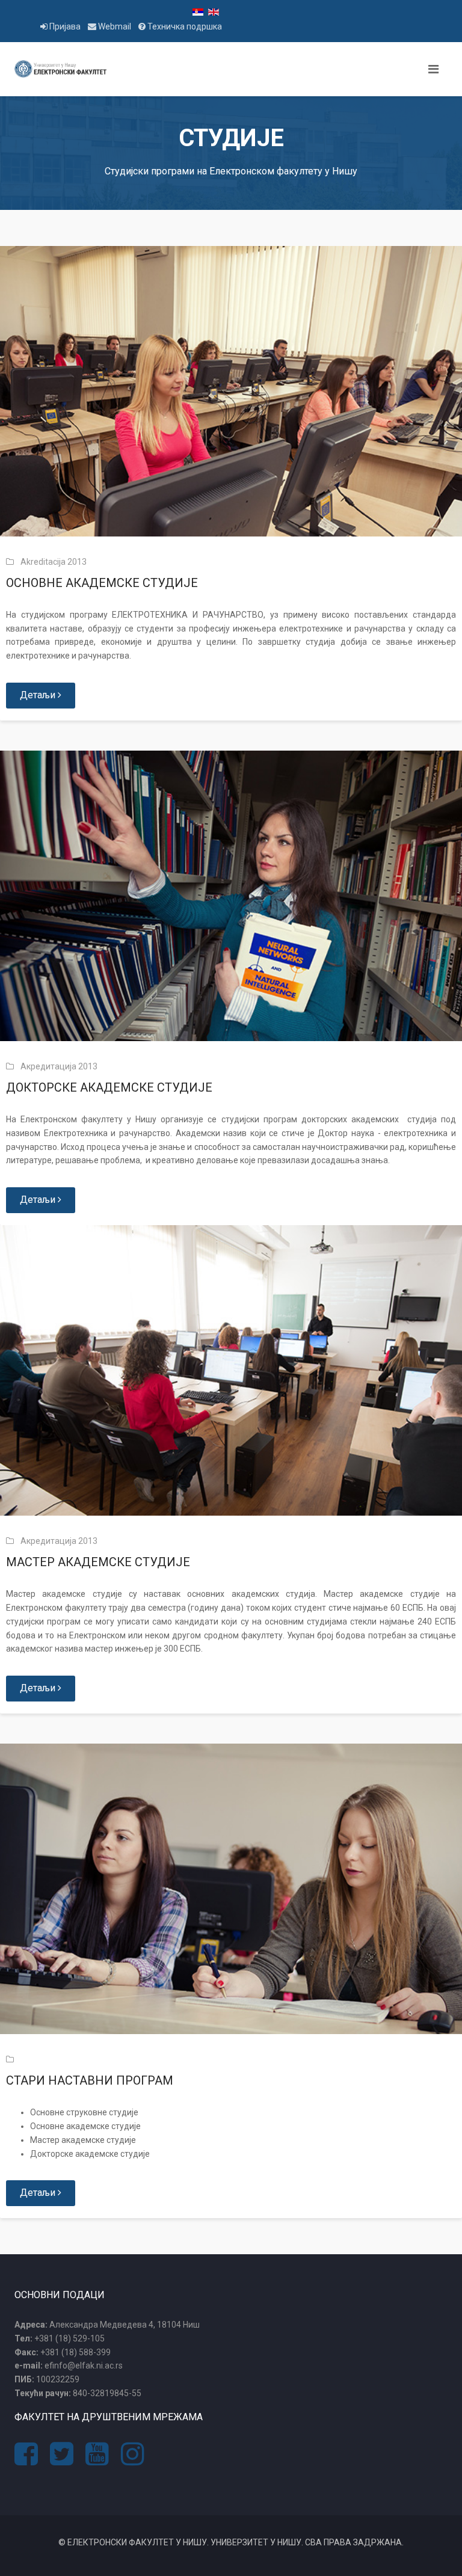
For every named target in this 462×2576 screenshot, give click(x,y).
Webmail (115, 26)
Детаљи (39, 695)
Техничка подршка (184, 26)
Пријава (65, 26)
